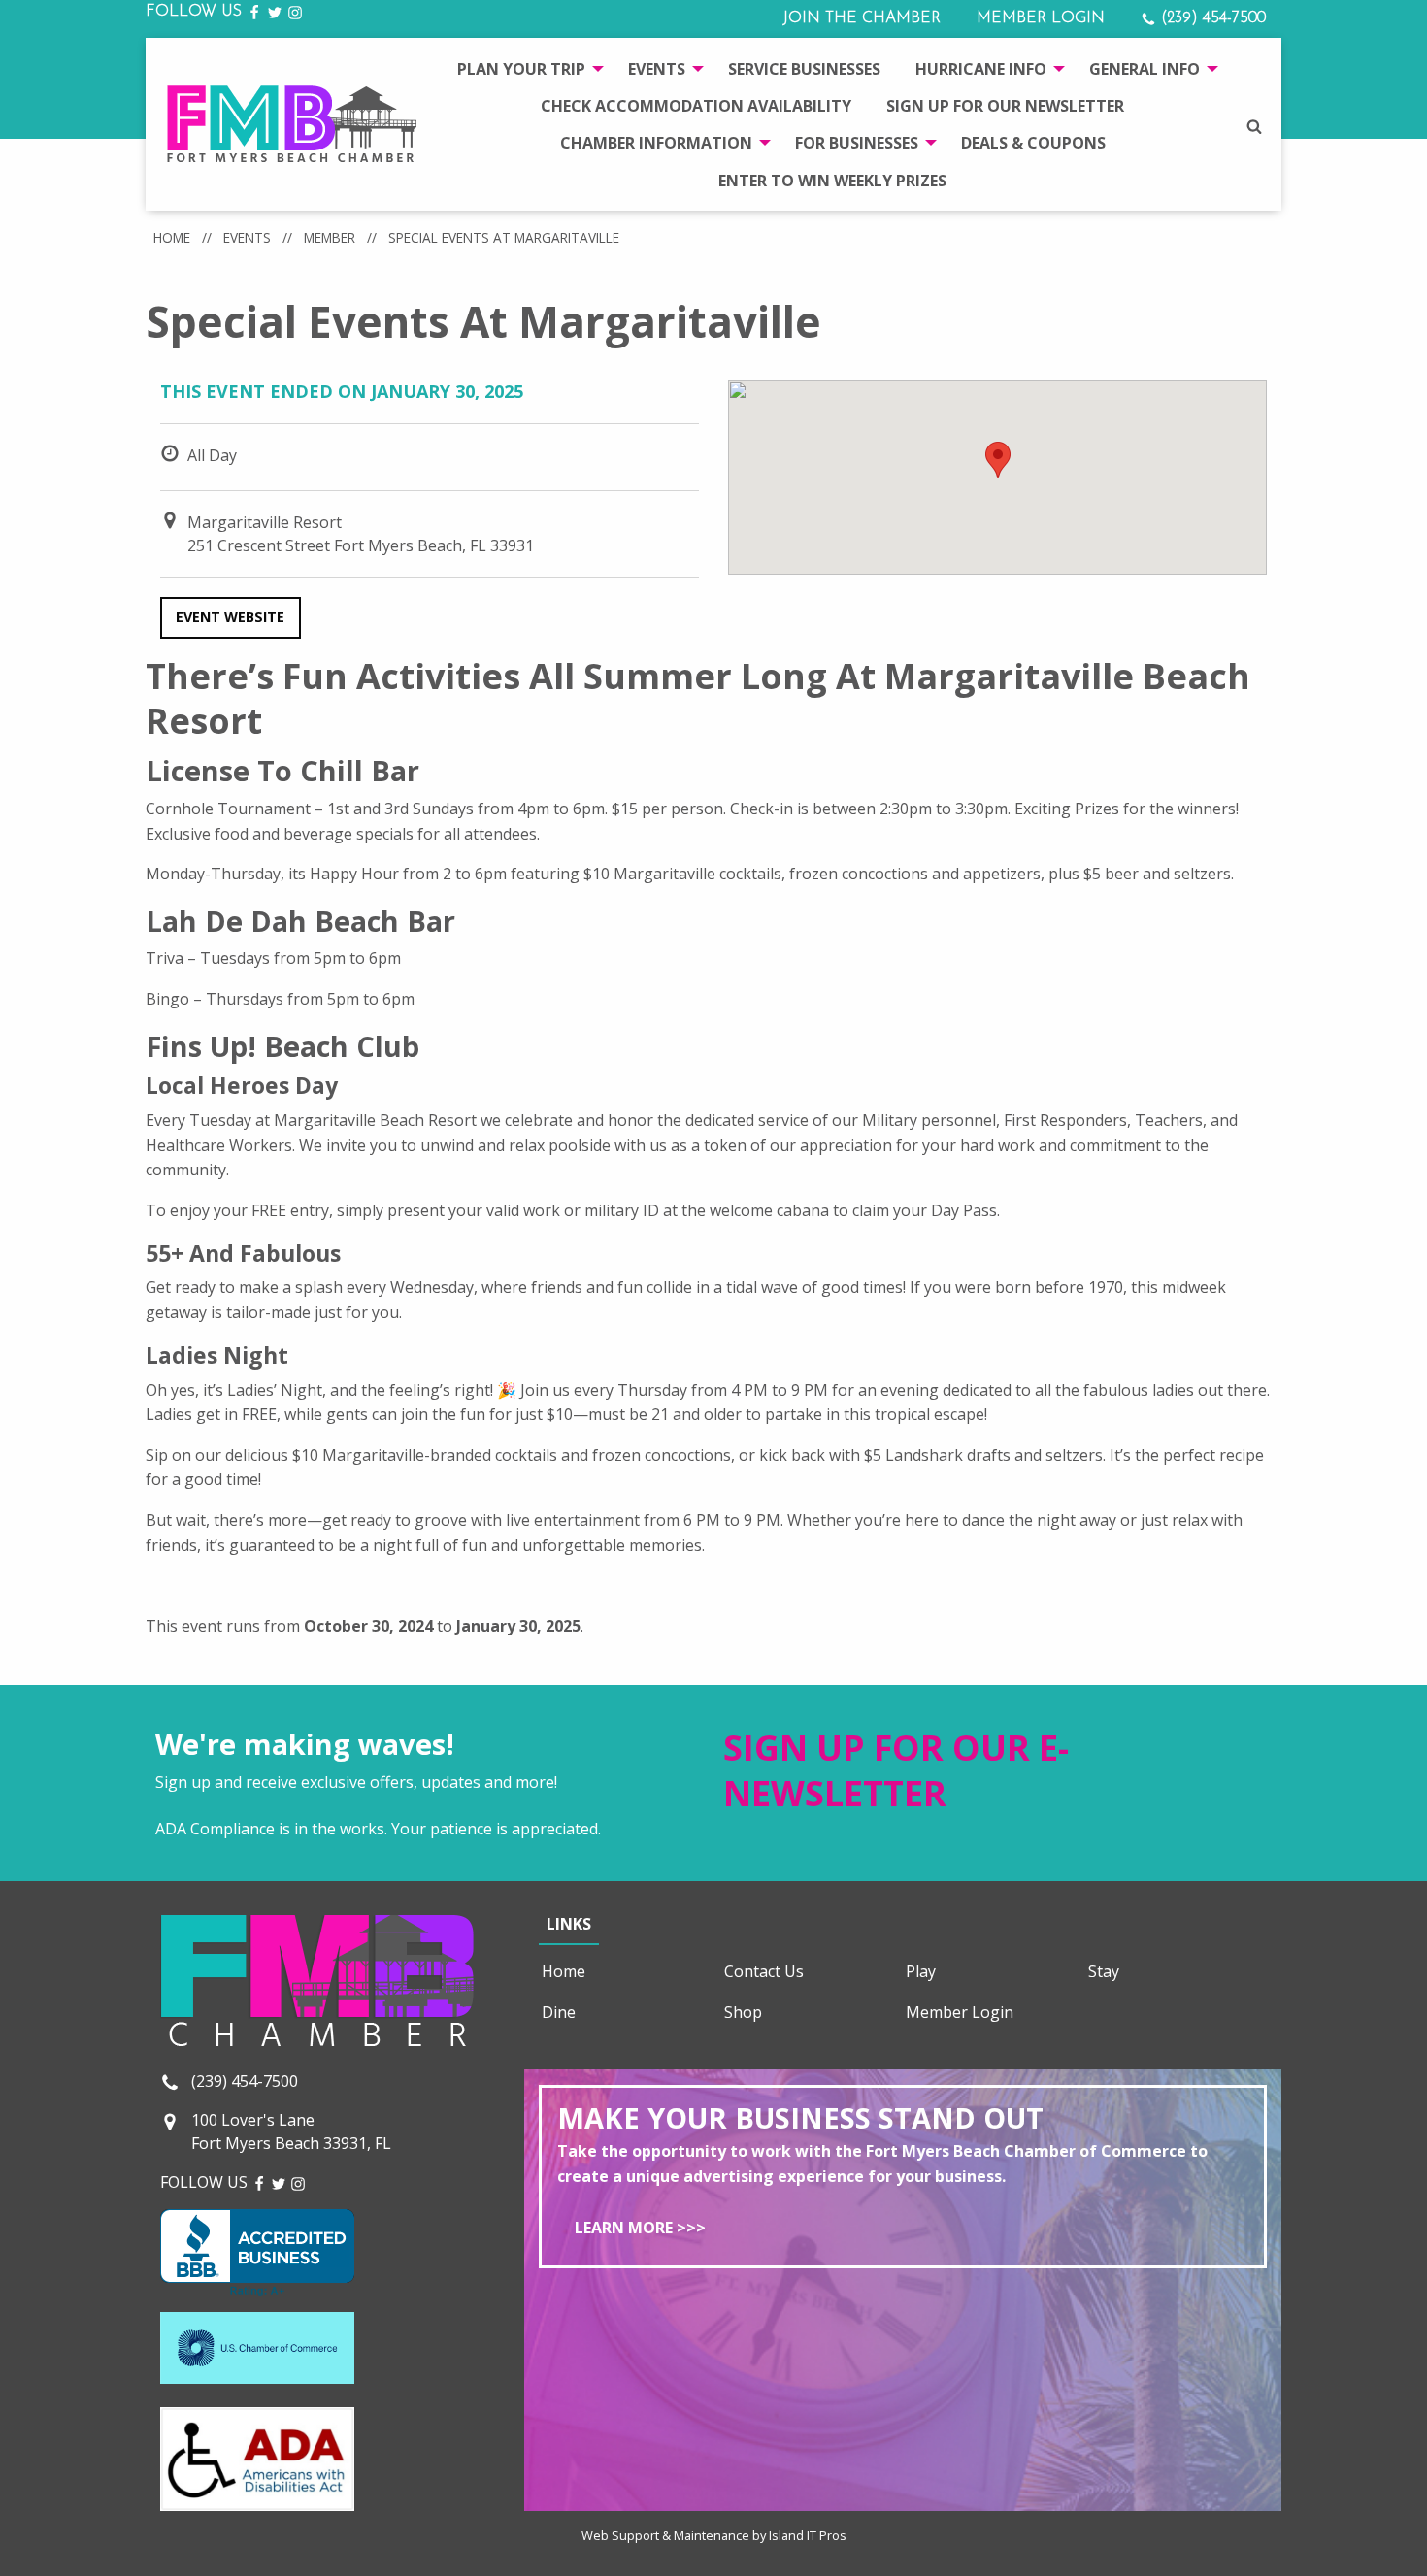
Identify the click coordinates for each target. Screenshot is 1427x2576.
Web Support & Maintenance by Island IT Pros (714, 2535)
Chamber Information (656, 143)
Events (657, 69)
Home (172, 237)
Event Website (230, 617)
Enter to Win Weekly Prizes (832, 181)
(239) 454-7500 (1211, 18)
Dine (559, 2012)
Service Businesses (804, 69)
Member (330, 237)
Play (921, 1971)
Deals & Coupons (1033, 143)
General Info (1145, 69)
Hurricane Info (981, 69)
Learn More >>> (640, 2228)
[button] (998, 460)
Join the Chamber (862, 18)
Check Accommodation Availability (696, 106)
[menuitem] (525, 68)
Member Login (1041, 18)
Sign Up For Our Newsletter (1005, 106)
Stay (1104, 1971)
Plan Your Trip (521, 69)
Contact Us (764, 1971)
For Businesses (857, 143)
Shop (743, 2012)
